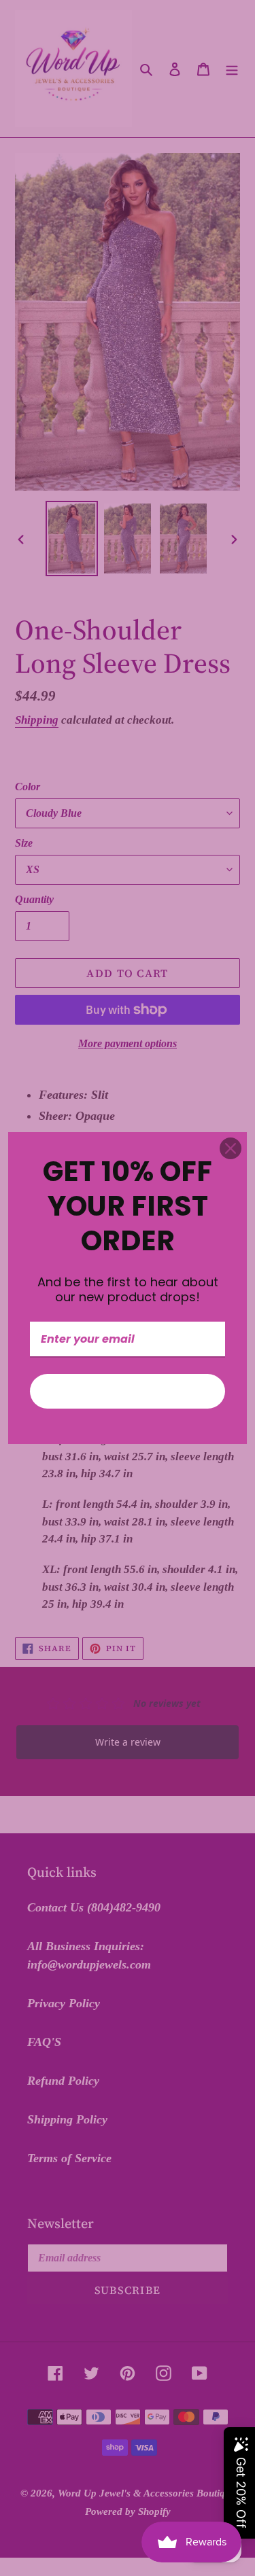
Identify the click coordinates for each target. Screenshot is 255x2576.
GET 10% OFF (128, 1391)
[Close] (231, 1148)
